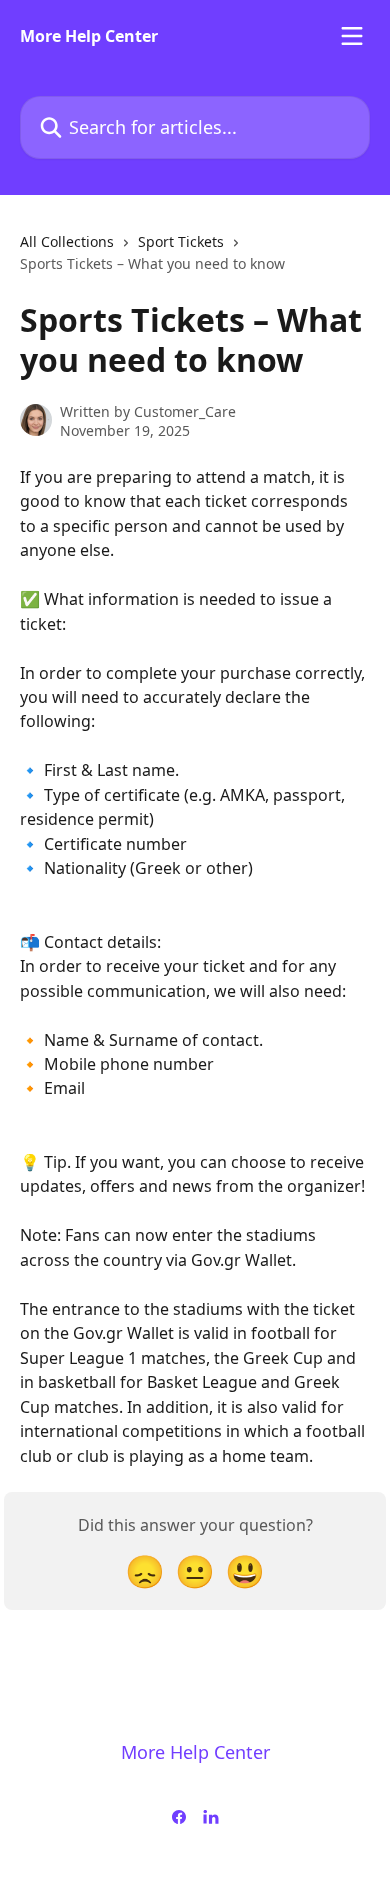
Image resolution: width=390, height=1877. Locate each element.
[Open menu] (352, 36)
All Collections (67, 241)
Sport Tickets (181, 241)
